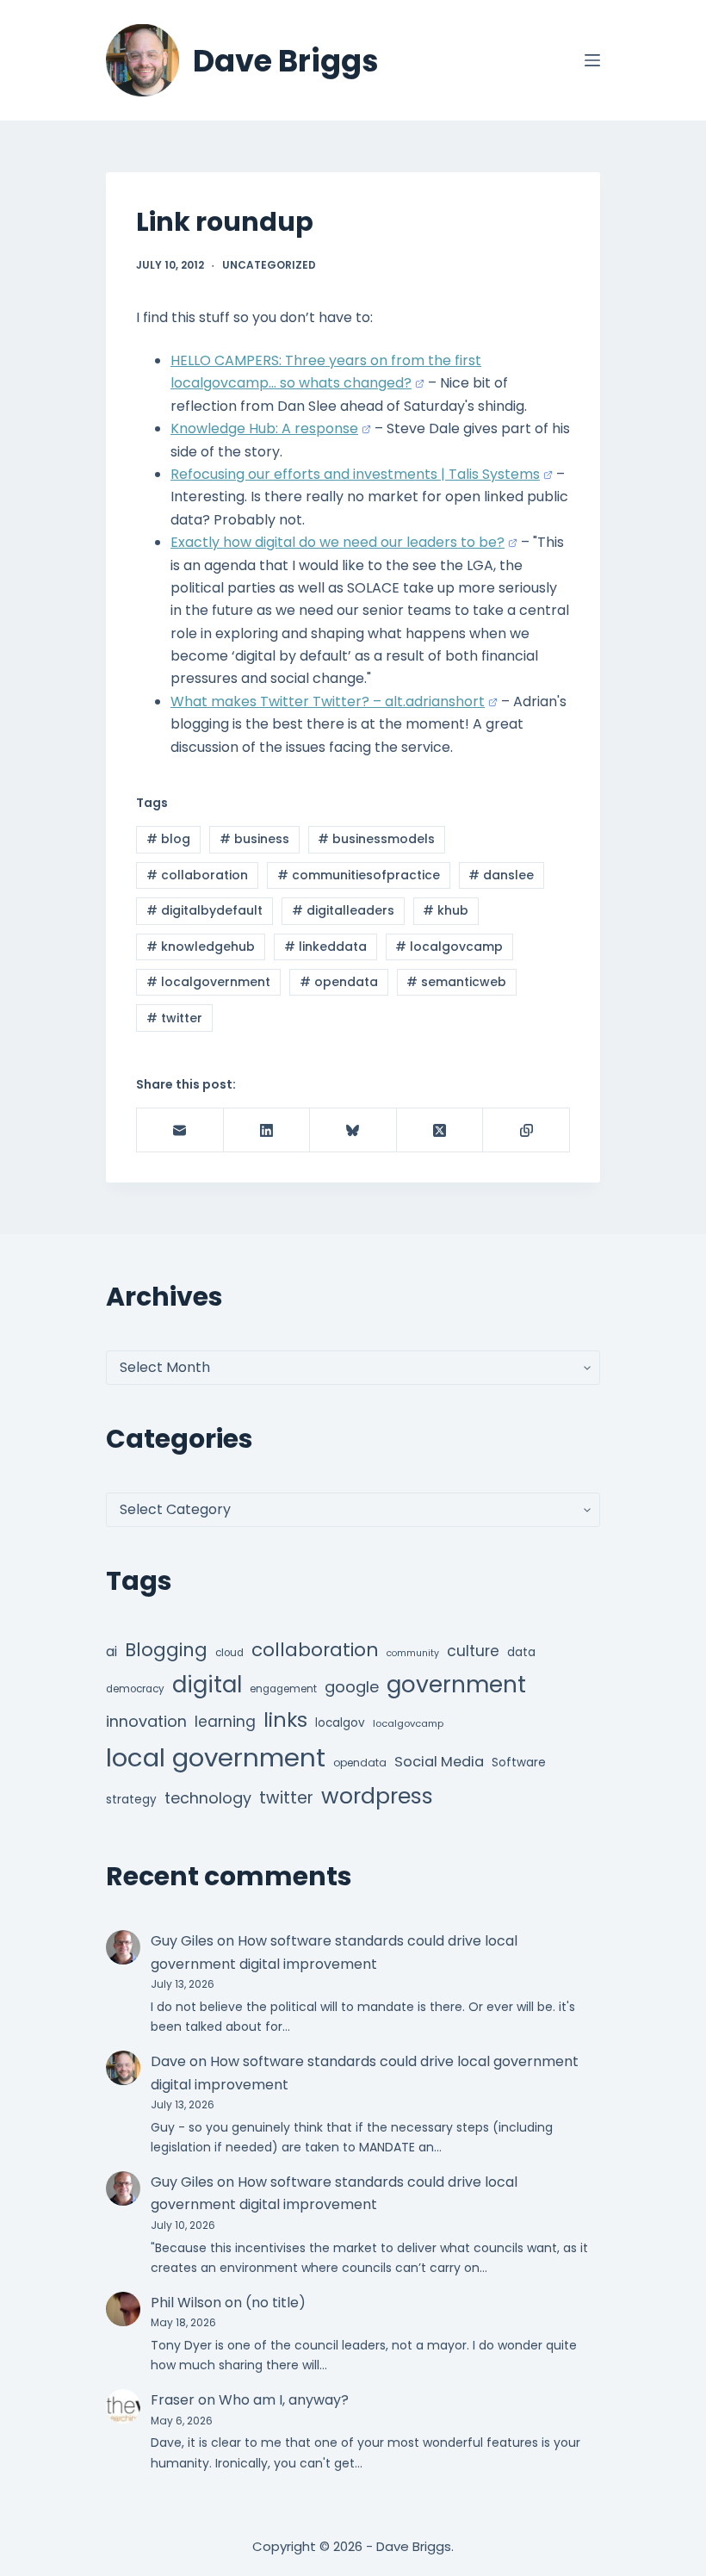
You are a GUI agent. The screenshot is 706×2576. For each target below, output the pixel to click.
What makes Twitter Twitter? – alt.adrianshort (328, 701)
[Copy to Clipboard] (526, 1130)
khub (446, 910)
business (254, 839)
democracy (135, 1689)
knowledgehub (201, 947)
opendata (339, 982)
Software (519, 1763)
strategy (131, 1800)
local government (216, 1757)
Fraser (173, 2400)
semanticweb (456, 982)
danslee (501, 875)
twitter (174, 1018)
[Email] (180, 1130)
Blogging (166, 1650)
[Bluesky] (353, 1130)
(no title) (276, 2303)
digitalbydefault (204, 910)
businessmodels (376, 839)
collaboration (197, 875)
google (352, 1687)
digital (207, 1685)
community (413, 1653)
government (456, 1684)
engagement (283, 1689)
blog (168, 839)
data (521, 1652)
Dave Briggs (286, 61)
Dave (168, 2061)
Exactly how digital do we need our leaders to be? (338, 542)
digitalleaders (343, 910)
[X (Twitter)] (440, 1130)
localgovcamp (449, 947)
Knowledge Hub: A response (264, 428)
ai (111, 1651)
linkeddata (325, 947)
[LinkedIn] (267, 1130)
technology (208, 1798)
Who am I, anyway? (284, 2400)
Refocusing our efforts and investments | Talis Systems (355, 474)
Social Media (439, 1762)
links (285, 1719)
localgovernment (208, 982)
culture (473, 1651)
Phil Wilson (186, 2303)
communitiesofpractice (359, 875)
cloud (229, 1653)
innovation (146, 1721)
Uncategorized (269, 265)
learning (225, 1722)
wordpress (377, 1796)
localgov (340, 1723)
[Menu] (592, 60)
